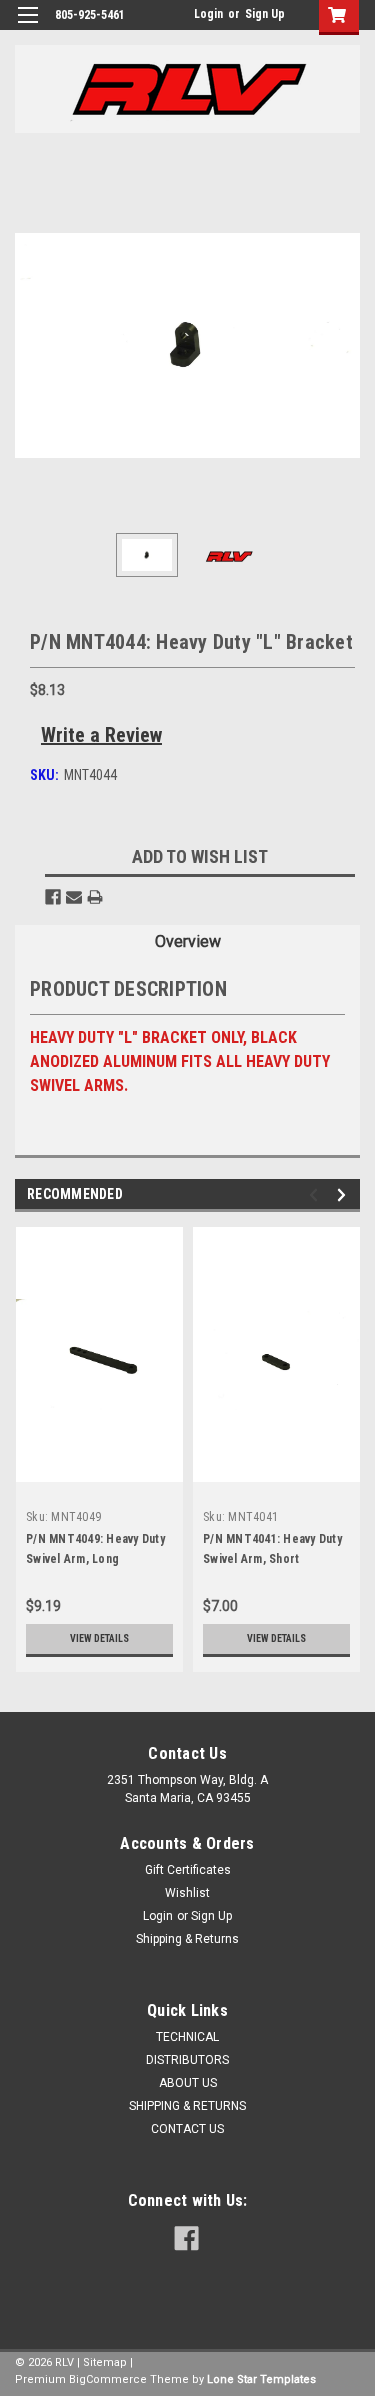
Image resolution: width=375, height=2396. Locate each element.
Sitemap (105, 2362)
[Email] (74, 897)
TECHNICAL (187, 2037)
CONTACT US (187, 2129)
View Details (99, 1638)
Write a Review (101, 735)
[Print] (95, 897)
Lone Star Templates (261, 2379)
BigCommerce (108, 2379)
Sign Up (265, 14)
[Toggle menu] (27, 27)
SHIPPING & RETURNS (187, 2106)
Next (345, 345)
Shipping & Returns (187, 1939)
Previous (30, 345)
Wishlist (187, 1893)
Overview (188, 941)
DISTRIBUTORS (187, 2060)
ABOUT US (188, 2083)
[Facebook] (53, 897)
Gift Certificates (188, 1870)
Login (208, 14)
